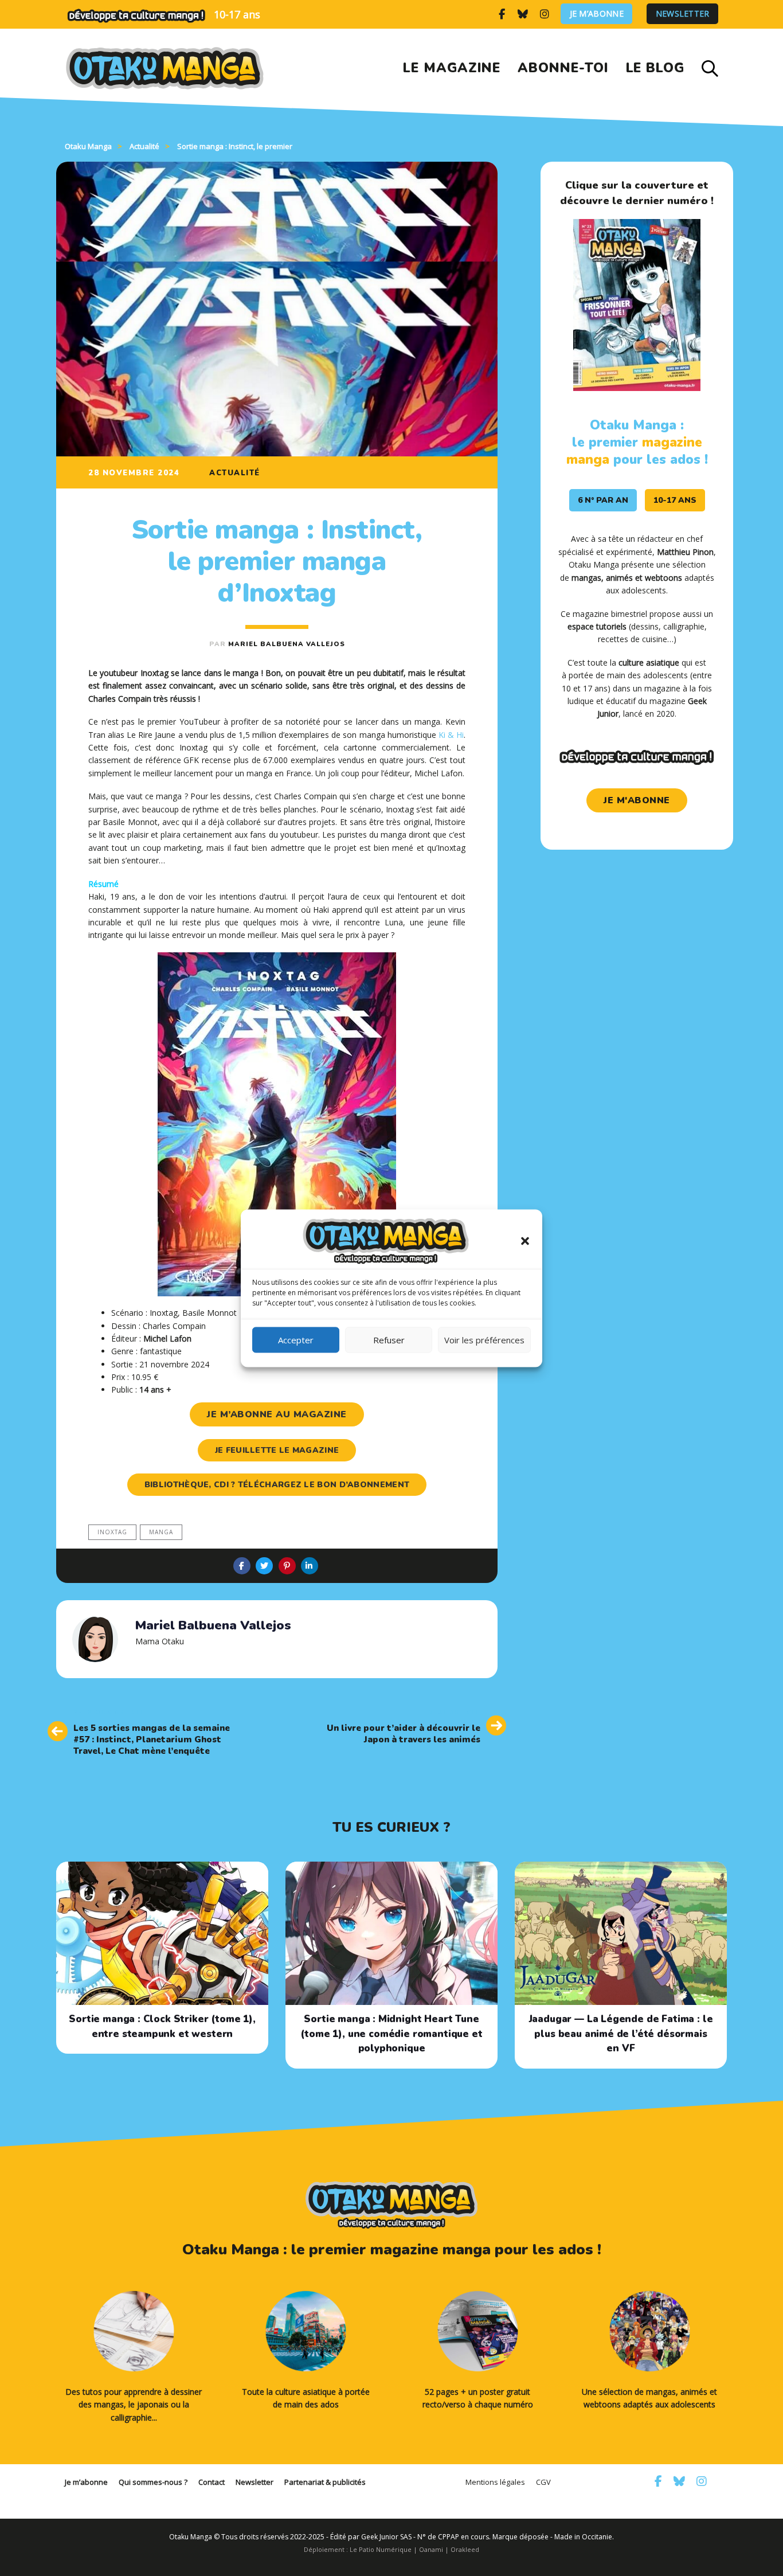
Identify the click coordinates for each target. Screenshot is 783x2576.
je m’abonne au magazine (277, 1414)
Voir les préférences (484, 1340)
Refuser (389, 1340)
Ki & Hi (451, 735)
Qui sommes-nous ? (153, 2482)
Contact (212, 2482)
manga (161, 1532)
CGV (543, 2482)
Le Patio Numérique (381, 2549)
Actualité (235, 473)
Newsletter (683, 14)
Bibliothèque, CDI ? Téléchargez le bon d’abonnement (277, 1485)
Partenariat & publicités (325, 2482)
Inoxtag (112, 1532)
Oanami (431, 2549)
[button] (525, 1241)
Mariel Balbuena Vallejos (287, 644)
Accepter (296, 1340)
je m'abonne (637, 800)
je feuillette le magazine (277, 1450)
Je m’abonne (597, 14)
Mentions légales (495, 2482)
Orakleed (465, 2549)
